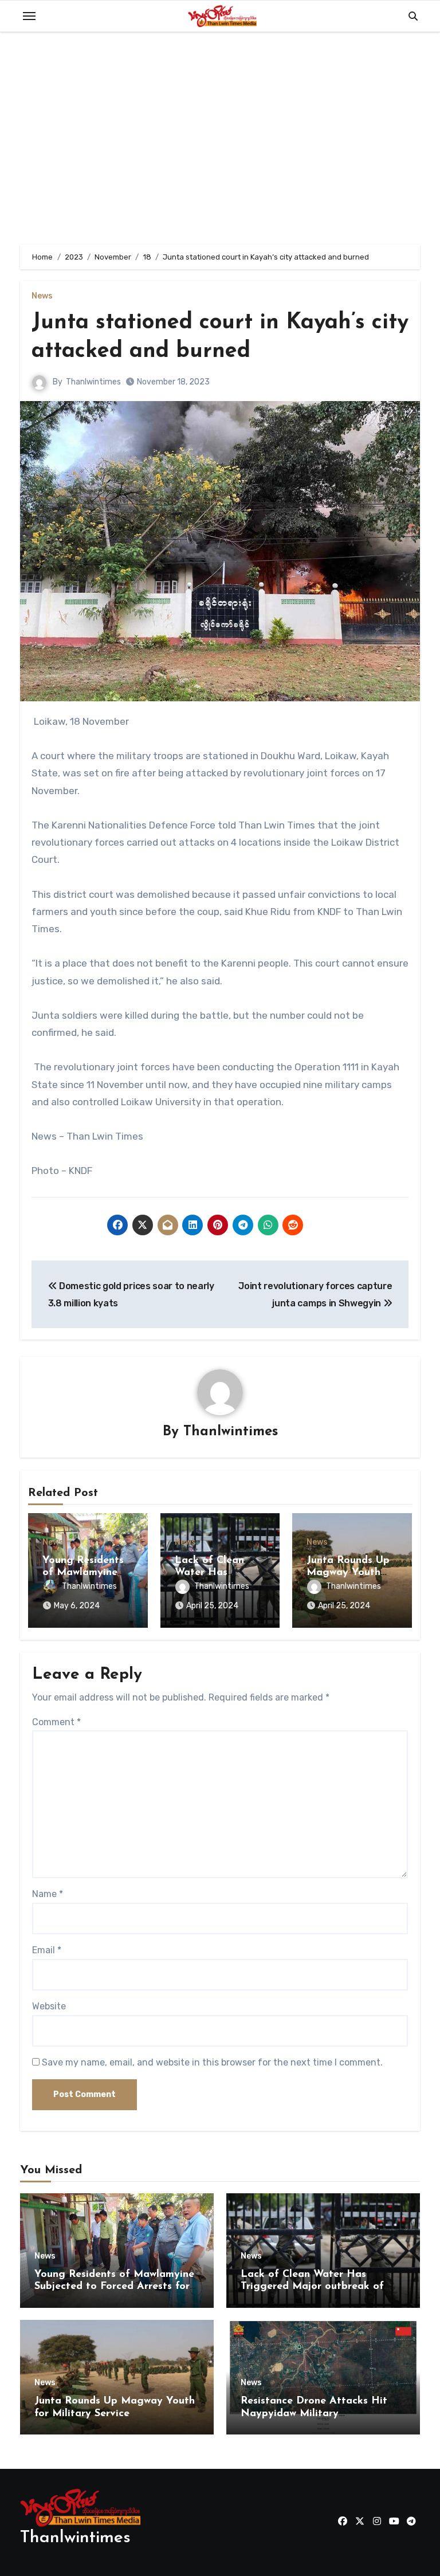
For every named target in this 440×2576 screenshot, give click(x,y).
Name (48, 1894)
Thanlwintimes (93, 382)
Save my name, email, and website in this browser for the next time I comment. (212, 2062)
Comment (56, 1722)
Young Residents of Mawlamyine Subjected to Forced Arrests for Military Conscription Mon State (114, 2287)
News (42, 296)
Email (47, 1950)
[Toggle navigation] (29, 16)
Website (49, 2006)
